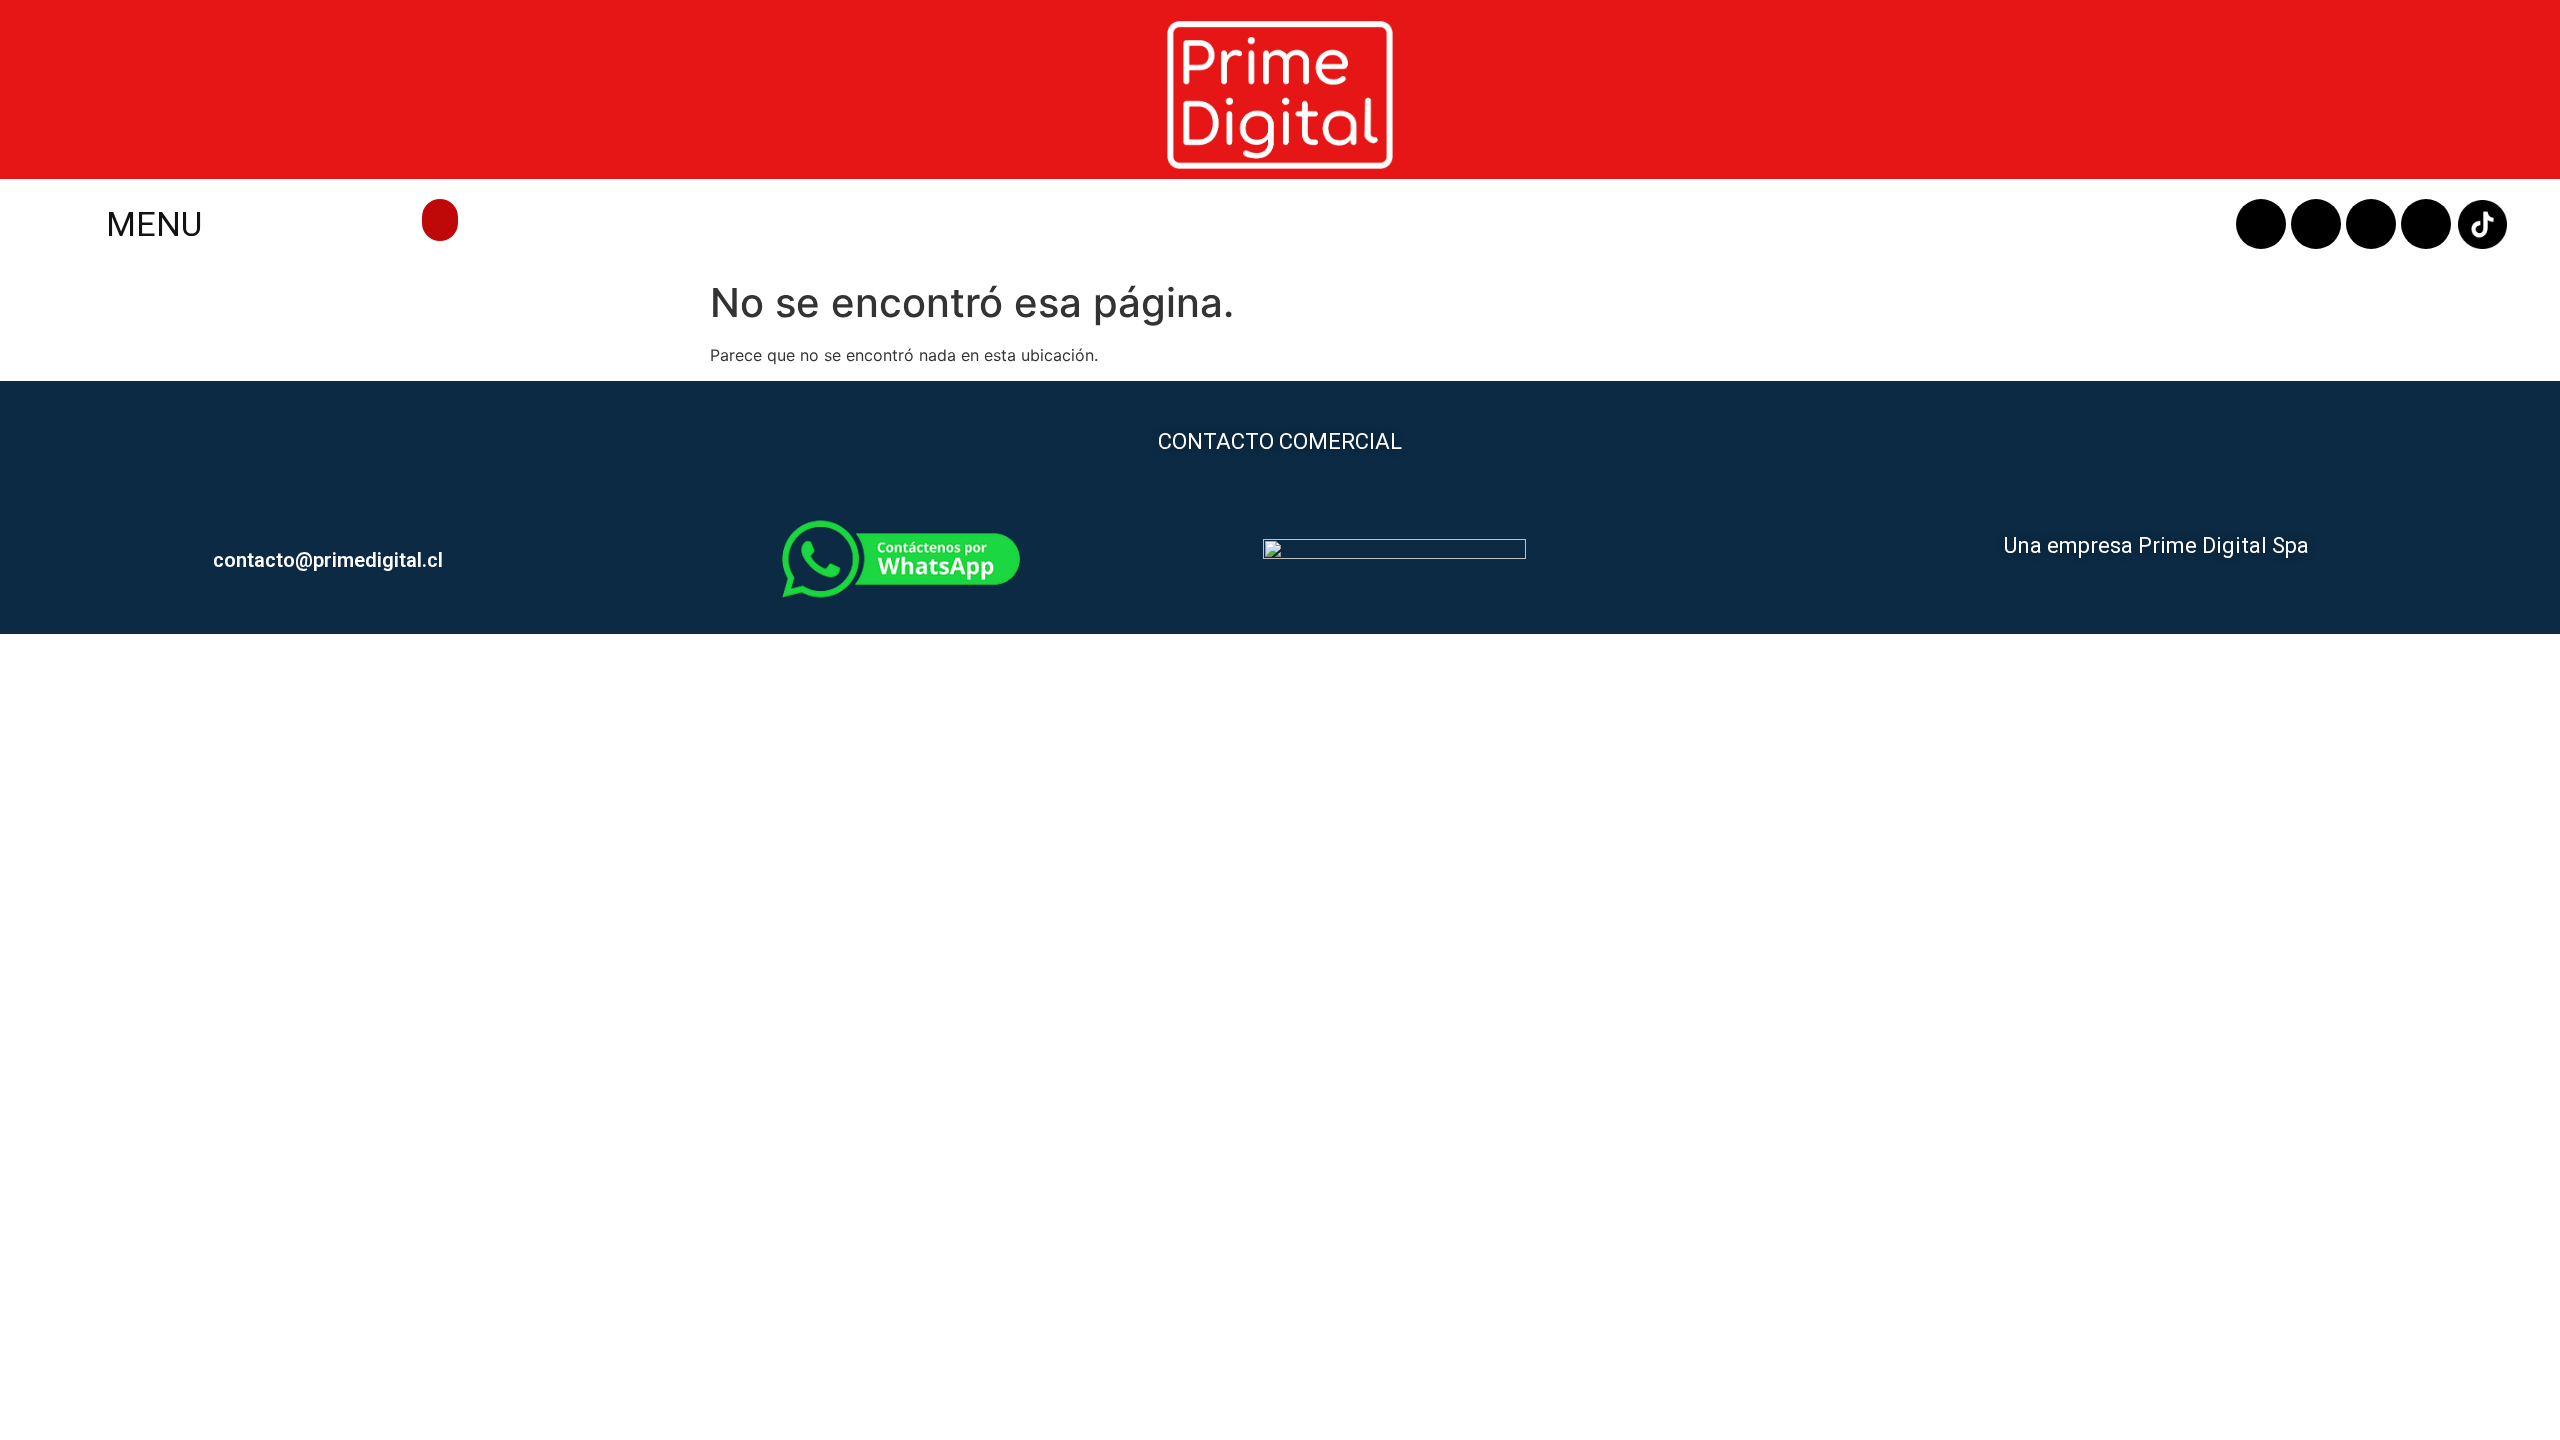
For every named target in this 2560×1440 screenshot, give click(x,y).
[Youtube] (2371, 224)
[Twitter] (2426, 224)
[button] (440, 220)
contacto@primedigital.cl (328, 560)
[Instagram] (2316, 224)
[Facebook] (2261, 224)
